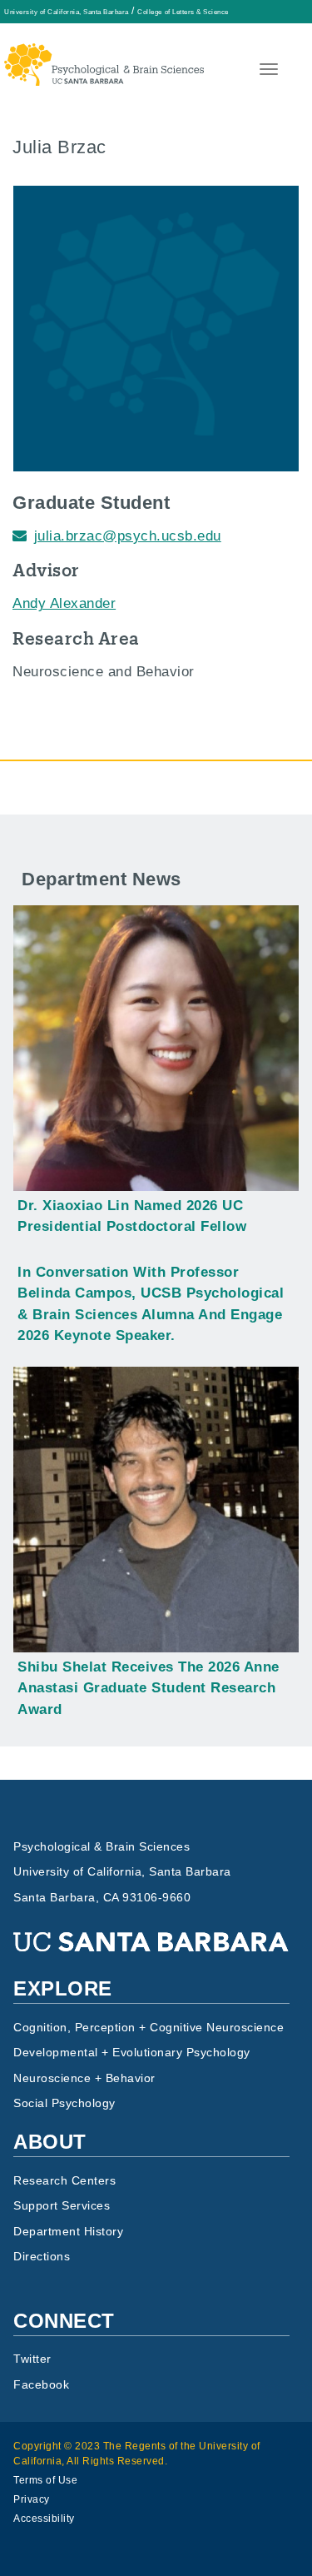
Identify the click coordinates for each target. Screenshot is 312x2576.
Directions (42, 2257)
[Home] (104, 54)
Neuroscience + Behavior (84, 2078)
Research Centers (64, 2181)
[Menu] (267, 71)
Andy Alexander (64, 603)
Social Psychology (64, 2103)
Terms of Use (45, 2480)
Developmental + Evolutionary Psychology (132, 2053)
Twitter (32, 2359)
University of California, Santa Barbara (67, 12)
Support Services (62, 2206)
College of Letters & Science (183, 12)
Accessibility (44, 2519)
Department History (68, 2232)
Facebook (41, 2385)
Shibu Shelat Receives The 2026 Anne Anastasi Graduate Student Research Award (149, 1688)
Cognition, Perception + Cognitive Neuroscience (149, 2028)
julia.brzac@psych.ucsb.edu (128, 536)
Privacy (32, 2499)
